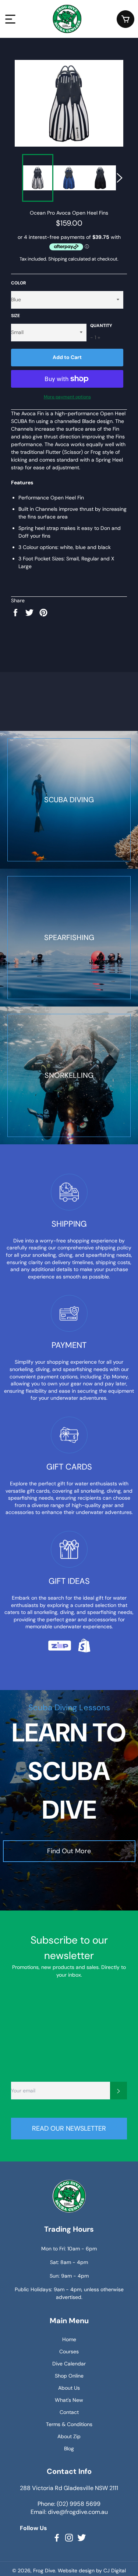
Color (19, 283)
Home (69, 2339)
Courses (69, 2351)
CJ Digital (115, 2570)
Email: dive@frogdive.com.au (69, 2512)
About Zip (69, 2436)
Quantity (101, 326)
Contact (69, 2412)
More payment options (67, 397)
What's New (69, 2400)
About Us (69, 2388)
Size (15, 316)
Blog (69, 2448)
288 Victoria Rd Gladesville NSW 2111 (69, 2488)
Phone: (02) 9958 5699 (69, 2504)
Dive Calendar (69, 2364)
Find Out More (69, 1851)
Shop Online (69, 2376)
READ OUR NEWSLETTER (69, 2128)
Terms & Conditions (69, 2424)
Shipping (58, 259)
